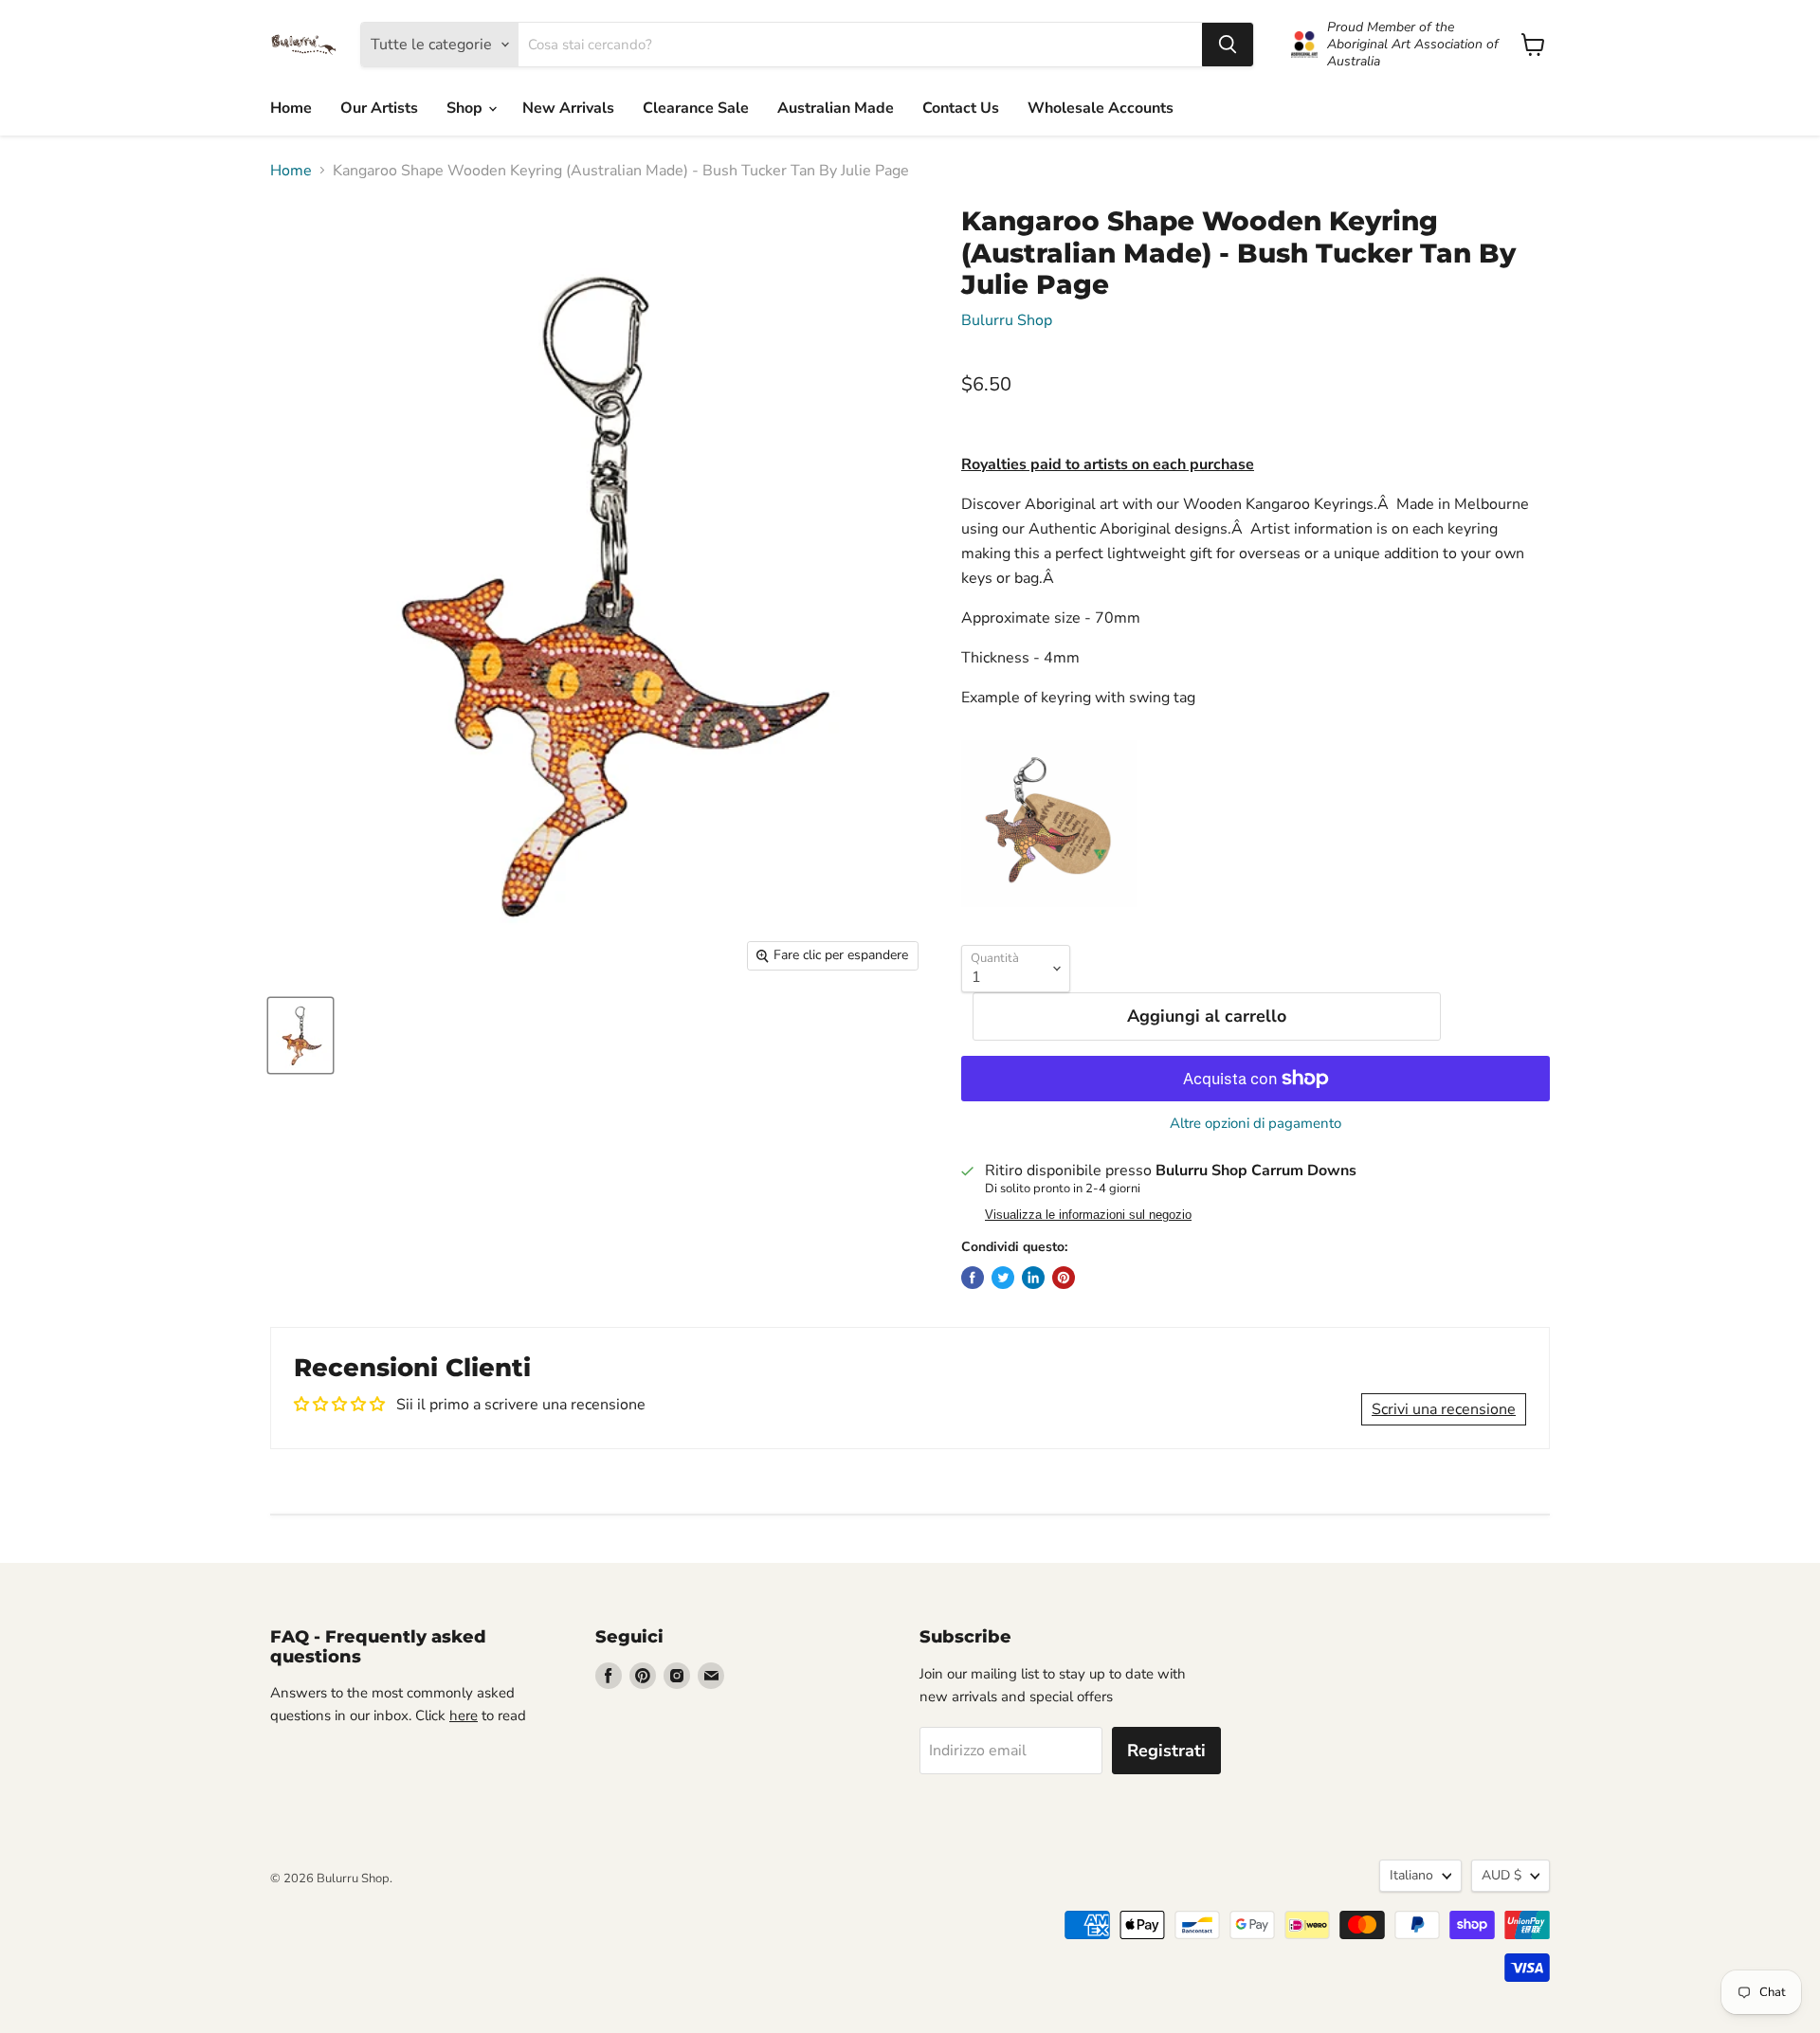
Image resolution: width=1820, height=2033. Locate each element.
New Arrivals (568, 108)
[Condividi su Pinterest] (1064, 1278)
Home (291, 108)
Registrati (1166, 1751)
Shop (466, 108)
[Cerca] (1228, 45)
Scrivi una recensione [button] (1444, 1409)
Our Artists (379, 108)
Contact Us (961, 108)
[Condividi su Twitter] (1003, 1278)
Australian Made (836, 108)
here (464, 1715)
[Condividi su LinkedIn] (1033, 1278)
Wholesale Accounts (1101, 108)
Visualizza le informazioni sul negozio (1088, 1215)
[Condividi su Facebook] (973, 1278)
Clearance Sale (696, 108)
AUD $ (1501, 1875)
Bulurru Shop (1007, 320)
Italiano (1411, 1875)
